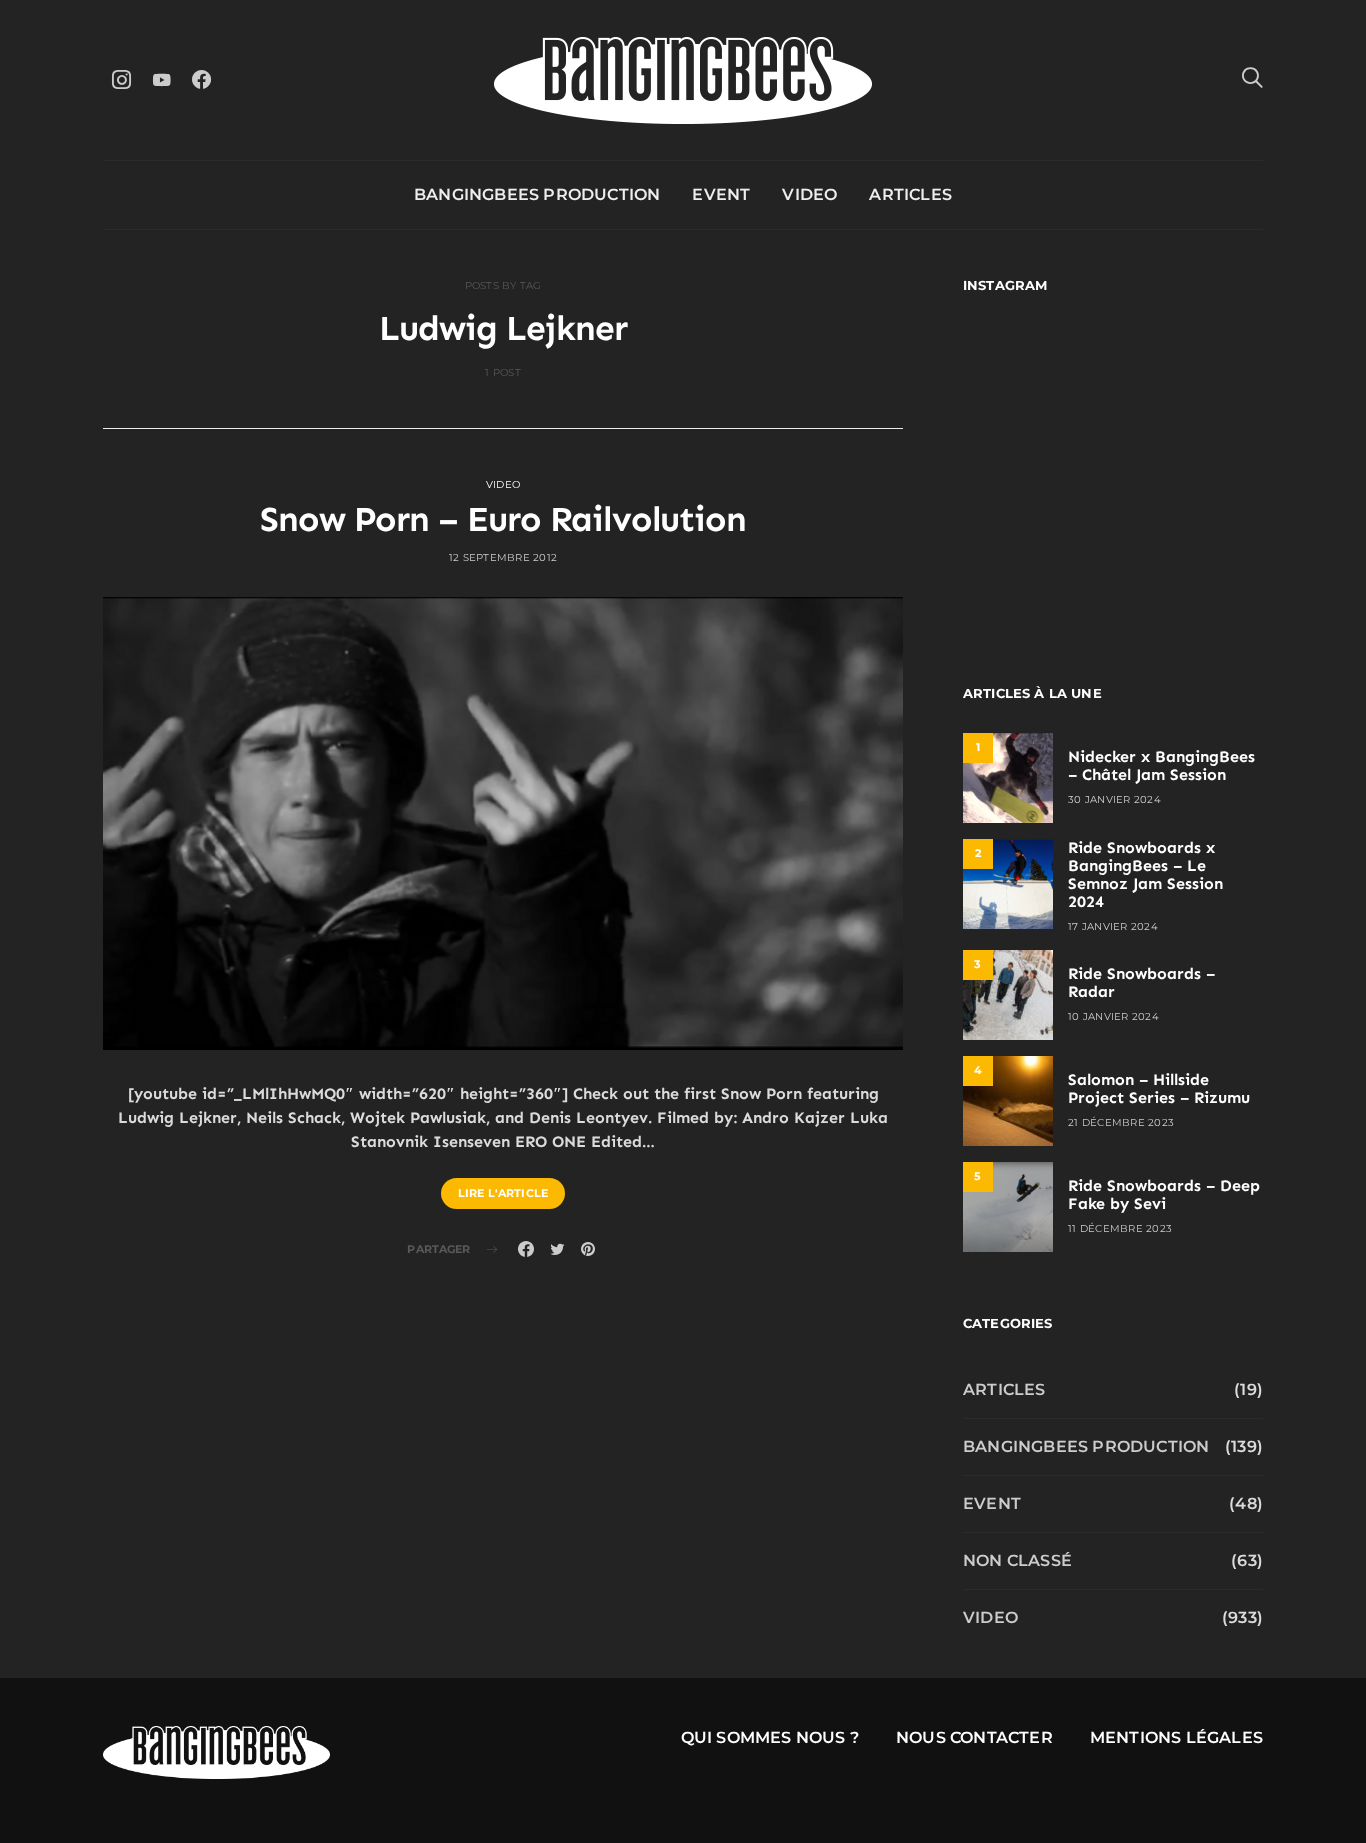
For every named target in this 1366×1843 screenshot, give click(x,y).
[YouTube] (161, 79)
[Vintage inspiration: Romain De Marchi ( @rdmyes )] (1035, 377)
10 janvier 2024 (1113, 1016)
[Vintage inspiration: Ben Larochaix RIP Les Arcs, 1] (1190, 559)
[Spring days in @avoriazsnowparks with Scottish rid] (1035, 559)
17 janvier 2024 (1113, 926)
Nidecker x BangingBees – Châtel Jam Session (1161, 765)
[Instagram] (121, 79)
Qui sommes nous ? (770, 1737)
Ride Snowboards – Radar (1141, 982)
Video (809, 194)
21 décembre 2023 (1121, 1122)
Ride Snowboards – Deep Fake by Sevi (1164, 1194)
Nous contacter (974, 1737)
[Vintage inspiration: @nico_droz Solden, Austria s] (1035, 468)
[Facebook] (201, 79)
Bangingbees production (537, 194)
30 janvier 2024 (1114, 799)
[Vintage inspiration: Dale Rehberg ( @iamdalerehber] (1190, 468)
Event (721, 194)
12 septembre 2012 (503, 557)
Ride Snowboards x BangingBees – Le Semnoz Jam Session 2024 (1145, 874)
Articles (910, 194)
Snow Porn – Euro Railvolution (503, 519)
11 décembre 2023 (1120, 1228)
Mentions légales (1176, 1737)
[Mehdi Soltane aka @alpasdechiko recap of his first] (1190, 377)
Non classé (1017, 1560)
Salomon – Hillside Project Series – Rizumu (1159, 1088)
